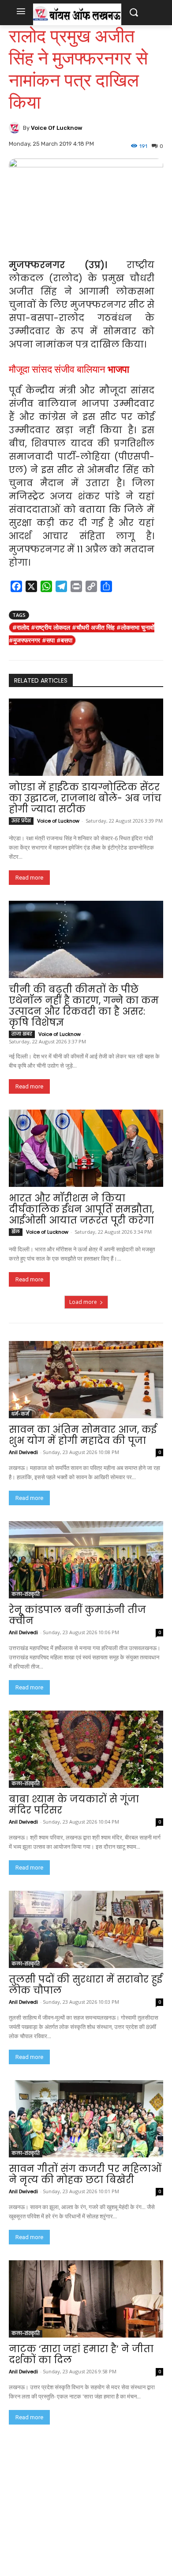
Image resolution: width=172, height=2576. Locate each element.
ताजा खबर (22, 1034)
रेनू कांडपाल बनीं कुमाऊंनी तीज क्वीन (77, 1615)
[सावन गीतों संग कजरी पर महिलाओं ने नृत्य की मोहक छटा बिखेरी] (86, 2119)
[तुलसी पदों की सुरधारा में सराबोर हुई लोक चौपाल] (86, 1929)
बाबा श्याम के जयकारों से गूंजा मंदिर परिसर (74, 1805)
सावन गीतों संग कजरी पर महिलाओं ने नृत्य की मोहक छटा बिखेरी (85, 2174)
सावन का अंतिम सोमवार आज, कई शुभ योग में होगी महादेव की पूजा (83, 1435)
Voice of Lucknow (57, 128)
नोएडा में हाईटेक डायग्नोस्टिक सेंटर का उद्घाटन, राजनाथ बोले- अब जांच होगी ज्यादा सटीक (85, 798)
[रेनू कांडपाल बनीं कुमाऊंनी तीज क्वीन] (86, 1560)
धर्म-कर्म (20, 1414)
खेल (16, 1232)
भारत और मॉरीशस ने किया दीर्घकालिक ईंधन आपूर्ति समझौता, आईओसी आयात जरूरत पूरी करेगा (81, 1209)
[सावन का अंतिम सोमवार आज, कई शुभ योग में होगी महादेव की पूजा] (86, 1380)
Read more (29, 878)
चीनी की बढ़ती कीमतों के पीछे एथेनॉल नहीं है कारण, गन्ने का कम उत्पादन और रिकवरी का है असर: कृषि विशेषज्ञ (84, 1006)
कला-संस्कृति (26, 1594)
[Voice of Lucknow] (16, 128)
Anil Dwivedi (23, 1452)
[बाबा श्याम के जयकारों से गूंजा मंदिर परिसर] (86, 1749)
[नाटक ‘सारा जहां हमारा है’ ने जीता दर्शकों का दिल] (86, 2299)
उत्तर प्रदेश (21, 821)
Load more (83, 1302)
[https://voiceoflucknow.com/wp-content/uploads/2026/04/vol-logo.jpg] (77, 14)
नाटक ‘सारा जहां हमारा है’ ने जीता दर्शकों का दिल (81, 2354)
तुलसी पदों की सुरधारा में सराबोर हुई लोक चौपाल (86, 1985)
